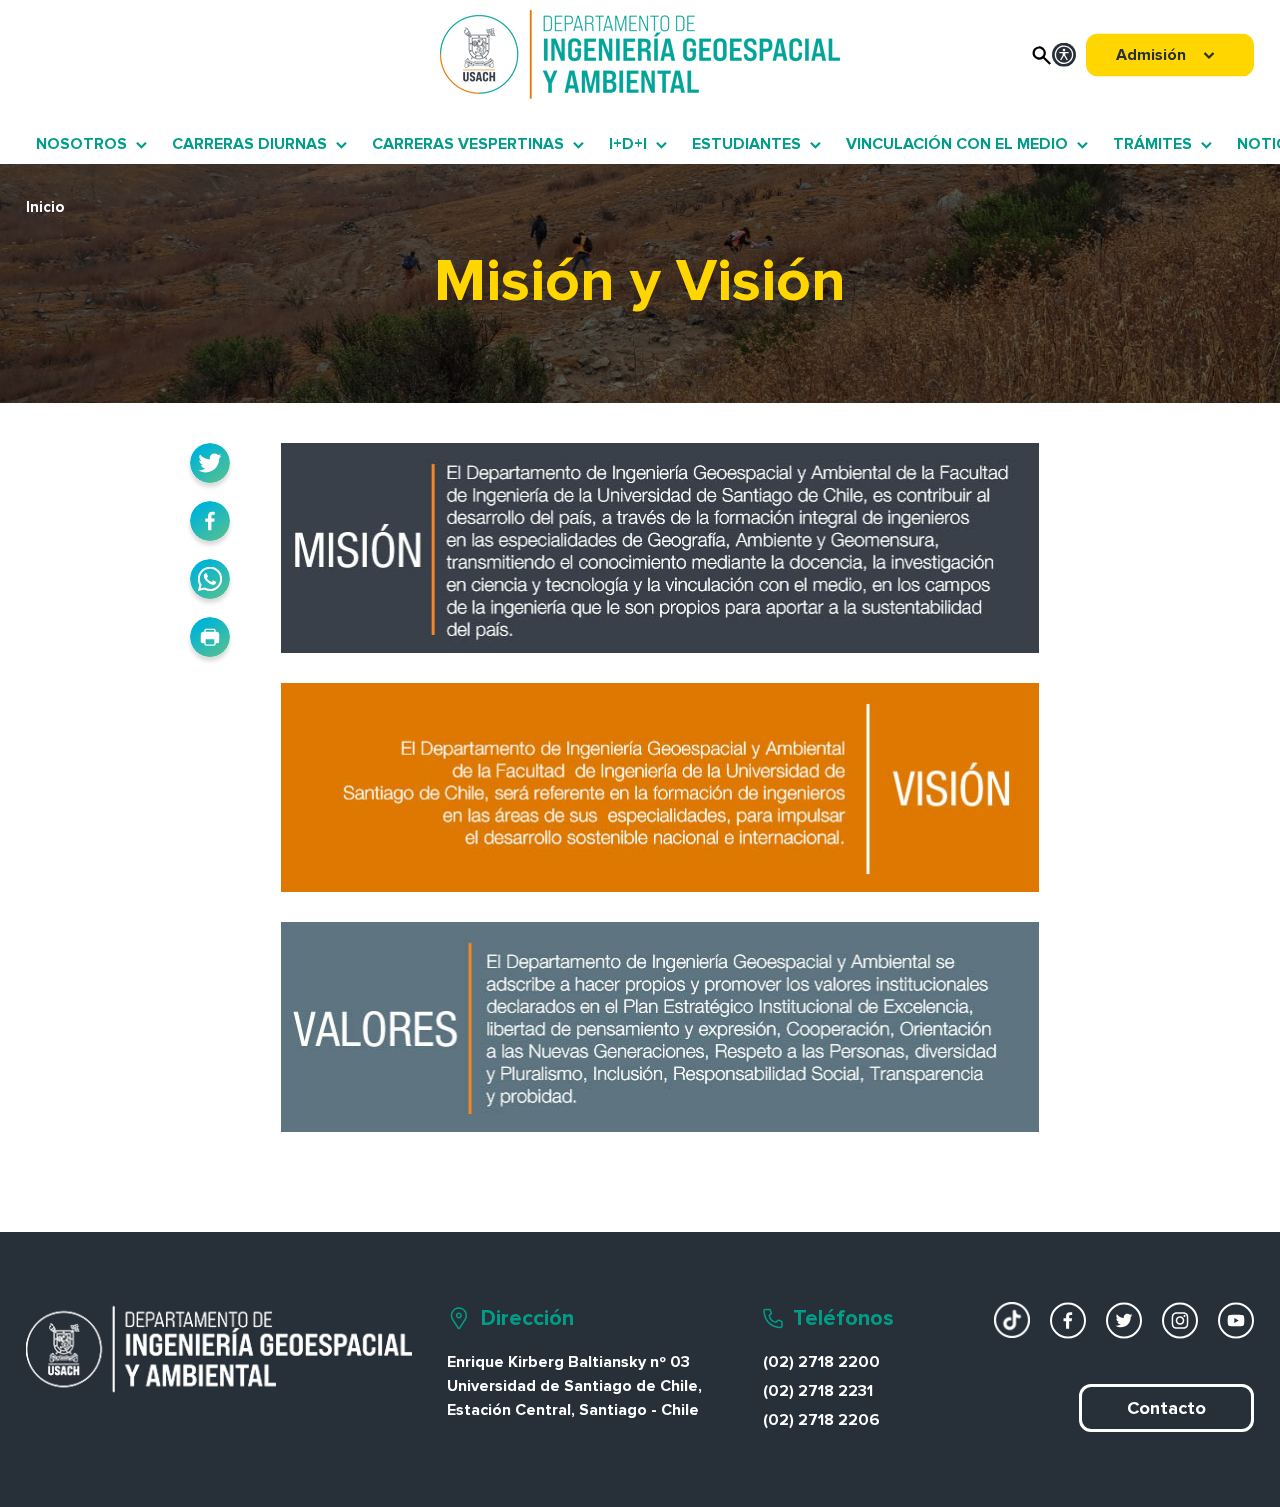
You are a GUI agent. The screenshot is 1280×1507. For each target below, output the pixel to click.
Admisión (1151, 55)
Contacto (1166, 1408)
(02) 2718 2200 (821, 1362)
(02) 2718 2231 (818, 1391)
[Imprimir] (210, 637)
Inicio (45, 207)
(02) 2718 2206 (821, 1420)
